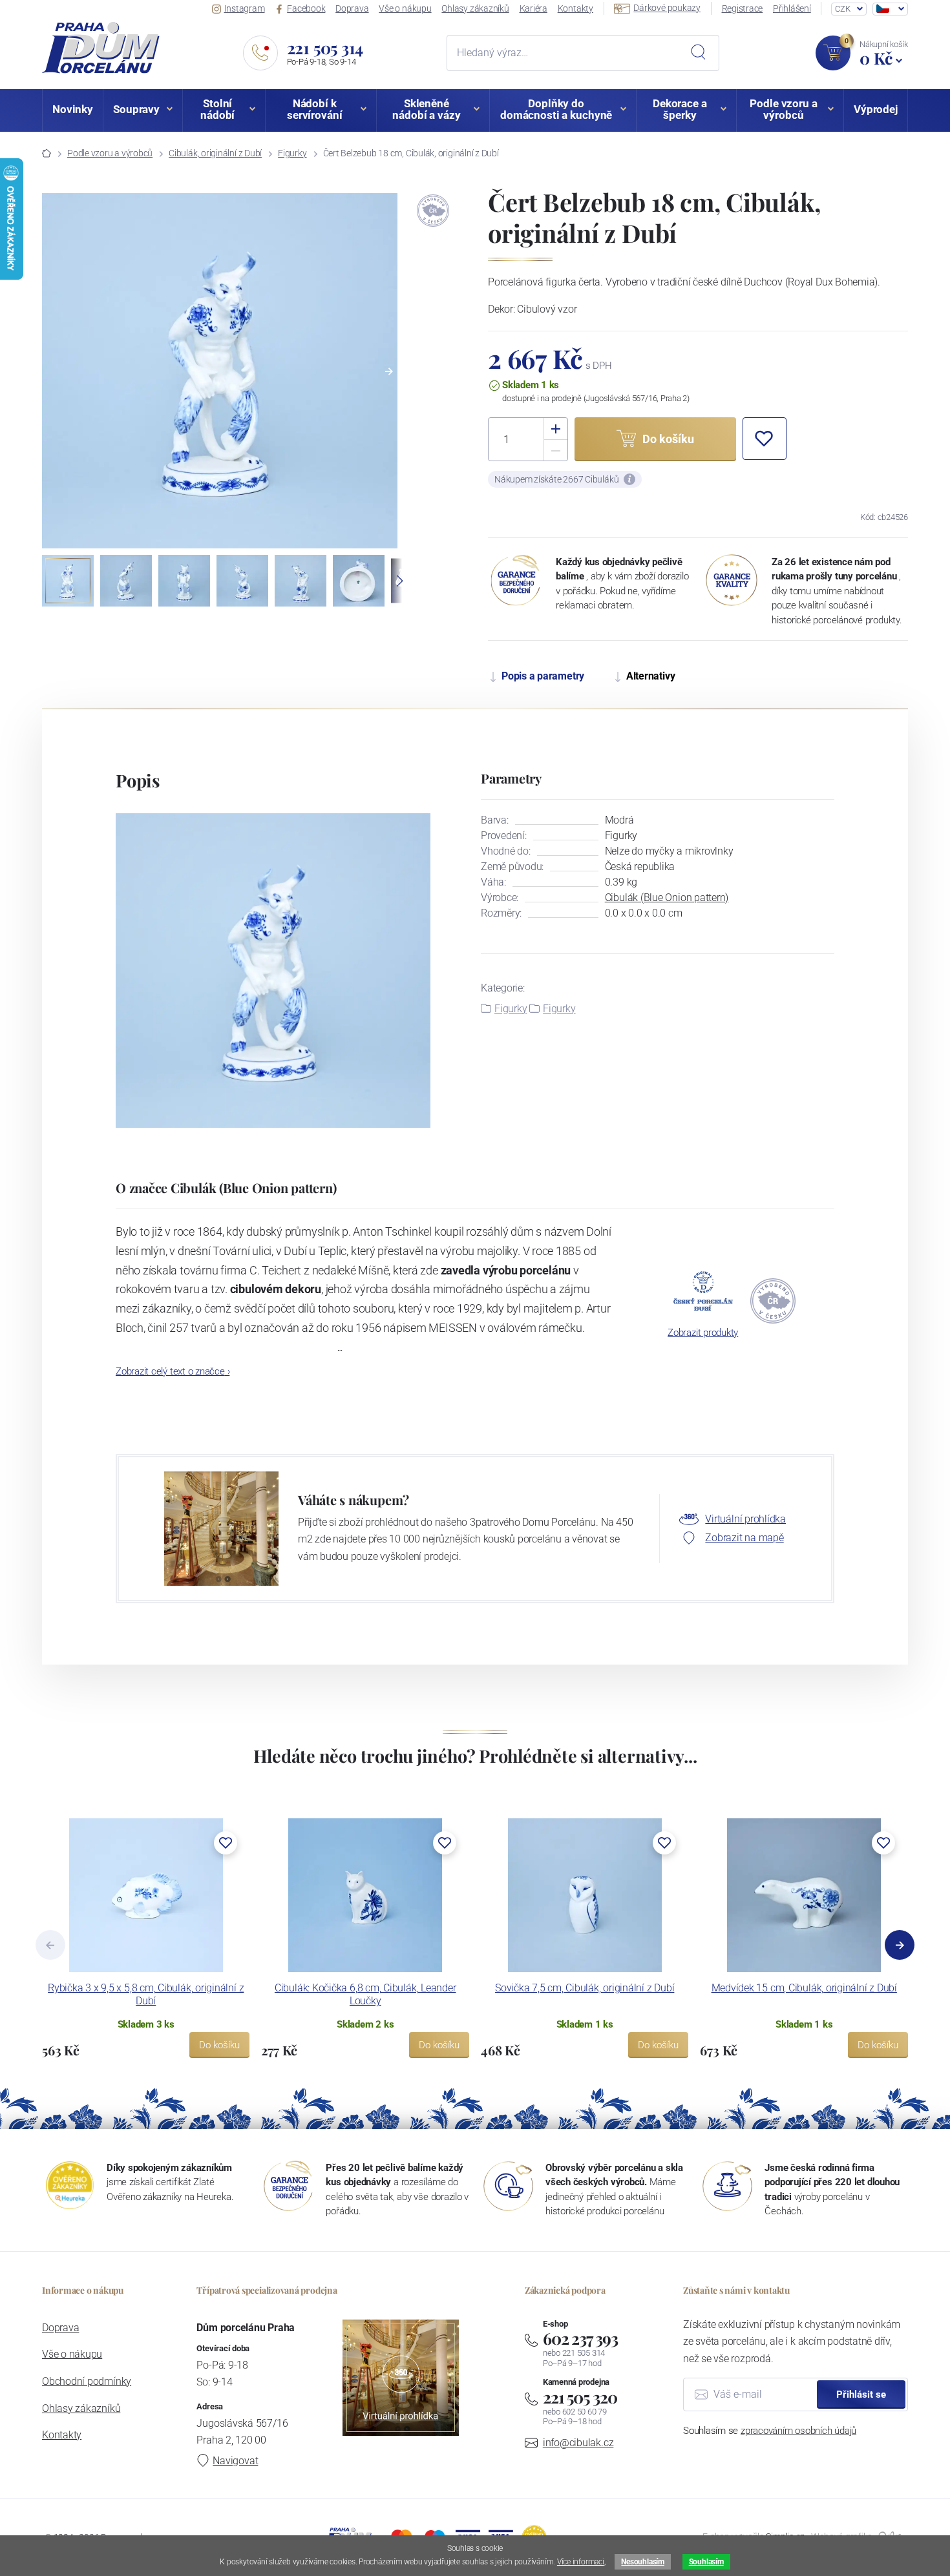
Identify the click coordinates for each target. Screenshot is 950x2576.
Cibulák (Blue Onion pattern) (667, 898)
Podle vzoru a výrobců (110, 153)
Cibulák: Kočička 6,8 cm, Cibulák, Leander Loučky (365, 1994)
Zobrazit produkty (703, 1333)
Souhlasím (706, 2562)
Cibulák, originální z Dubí (215, 153)
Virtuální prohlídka (745, 1519)
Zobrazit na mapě (744, 1538)
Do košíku (219, 2045)
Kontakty (575, 8)
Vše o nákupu (405, 8)
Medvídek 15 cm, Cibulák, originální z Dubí (804, 1988)
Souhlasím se (770, 2431)
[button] (389, 371)
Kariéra (533, 8)
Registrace (743, 8)
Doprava (352, 8)
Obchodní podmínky (87, 2381)
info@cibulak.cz (578, 2443)
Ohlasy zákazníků (475, 8)
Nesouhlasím (642, 2562)
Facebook (306, 8)
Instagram (245, 8)
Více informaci (581, 2562)
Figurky (292, 153)
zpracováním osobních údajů (798, 2431)
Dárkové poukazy (667, 8)
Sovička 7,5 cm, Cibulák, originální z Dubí (585, 1988)
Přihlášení (792, 8)
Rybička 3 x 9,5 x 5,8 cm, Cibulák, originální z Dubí (146, 1994)
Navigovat (235, 2461)
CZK (842, 9)
